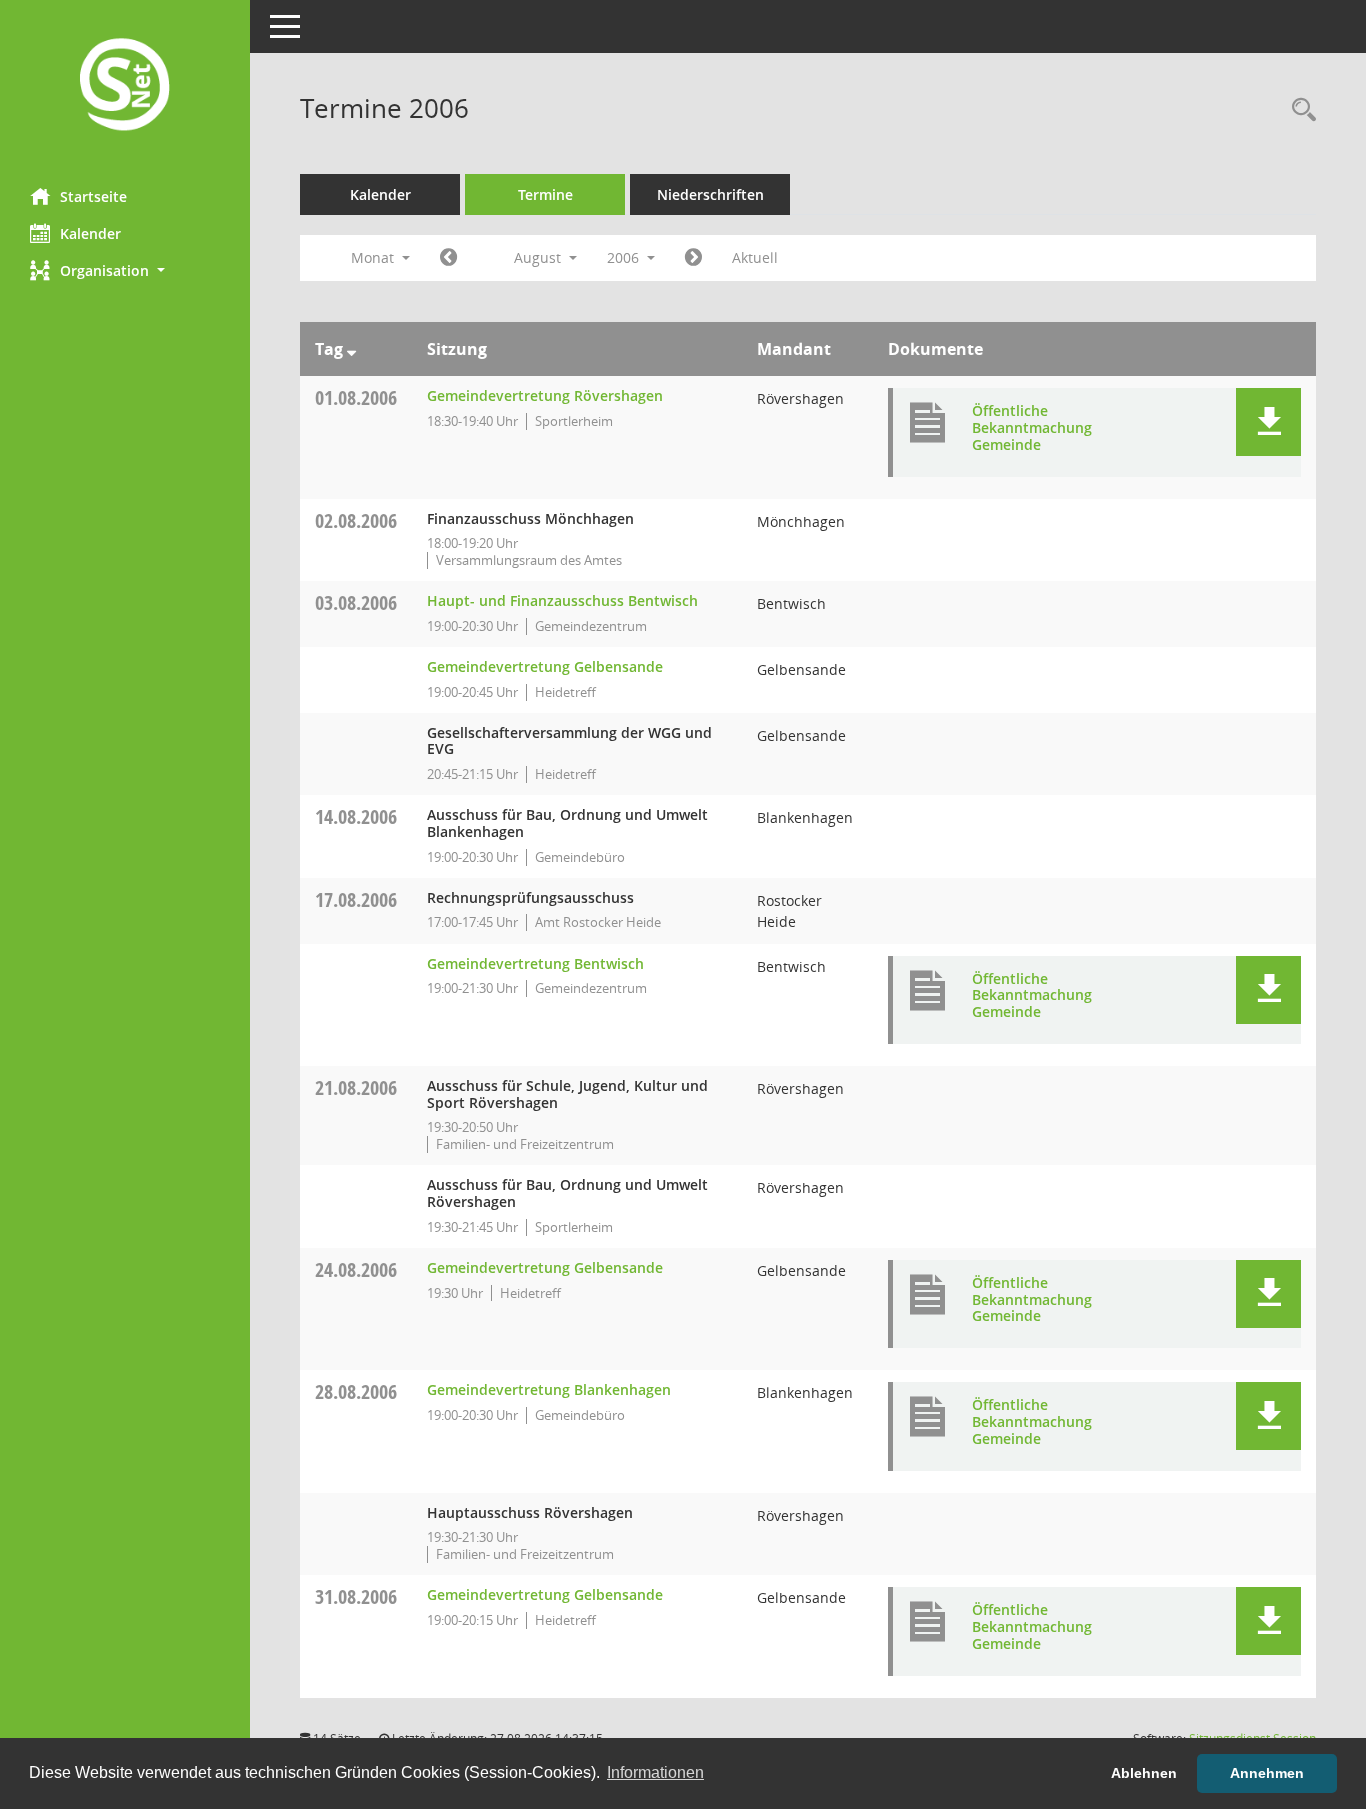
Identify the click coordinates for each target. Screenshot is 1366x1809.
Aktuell (755, 257)
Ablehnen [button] (1144, 1773)
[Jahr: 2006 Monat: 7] (448, 258)
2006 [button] (625, 257)
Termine (545, 194)
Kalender (90, 233)
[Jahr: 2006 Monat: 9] (693, 258)
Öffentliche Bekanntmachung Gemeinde (1032, 427)
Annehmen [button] (1267, 1773)
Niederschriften (710, 194)
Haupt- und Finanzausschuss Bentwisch (562, 600)
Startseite (93, 196)
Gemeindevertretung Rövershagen (545, 395)
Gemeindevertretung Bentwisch (535, 963)
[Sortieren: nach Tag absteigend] (351, 349)
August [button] (539, 257)
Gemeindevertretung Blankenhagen (549, 1389)
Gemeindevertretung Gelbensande (545, 666)
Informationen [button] (655, 1772)
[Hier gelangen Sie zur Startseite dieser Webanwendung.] (125, 86)
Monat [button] (374, 257)
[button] (125, 270)
